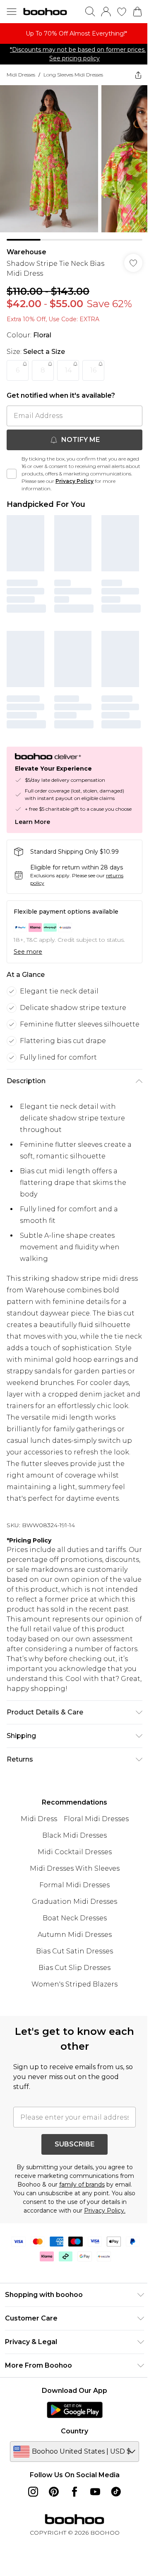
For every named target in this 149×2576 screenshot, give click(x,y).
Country (74, 2431)
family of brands (82, 2184)
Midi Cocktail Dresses (75, 1852)
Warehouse (26, 252)
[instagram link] (33, 2492)
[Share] (138, 75)
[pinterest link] (54, 2492)
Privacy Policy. (105, 2211)
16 (93, 370)
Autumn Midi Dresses (75, 1935)
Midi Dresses (21, 75)
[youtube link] (95, 2492)
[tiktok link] (116, 2492)
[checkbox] (12, 474)
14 (68, 370)
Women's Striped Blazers (74, 1984)
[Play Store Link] (75, 2410)
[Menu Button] (12, 12)
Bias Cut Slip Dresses (74, 1968)
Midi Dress (39, 1819)
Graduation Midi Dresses (74, 1902)
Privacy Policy (74, 481)
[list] (74, 33)
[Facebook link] (74, 2492)
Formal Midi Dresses (74, 1885)
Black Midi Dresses (74, 1835)
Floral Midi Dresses (96, 1819)
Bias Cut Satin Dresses (74, 1951)
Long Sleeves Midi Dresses (73, 75)
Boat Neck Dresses (75, 1918)
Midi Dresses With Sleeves (75, 1868)
